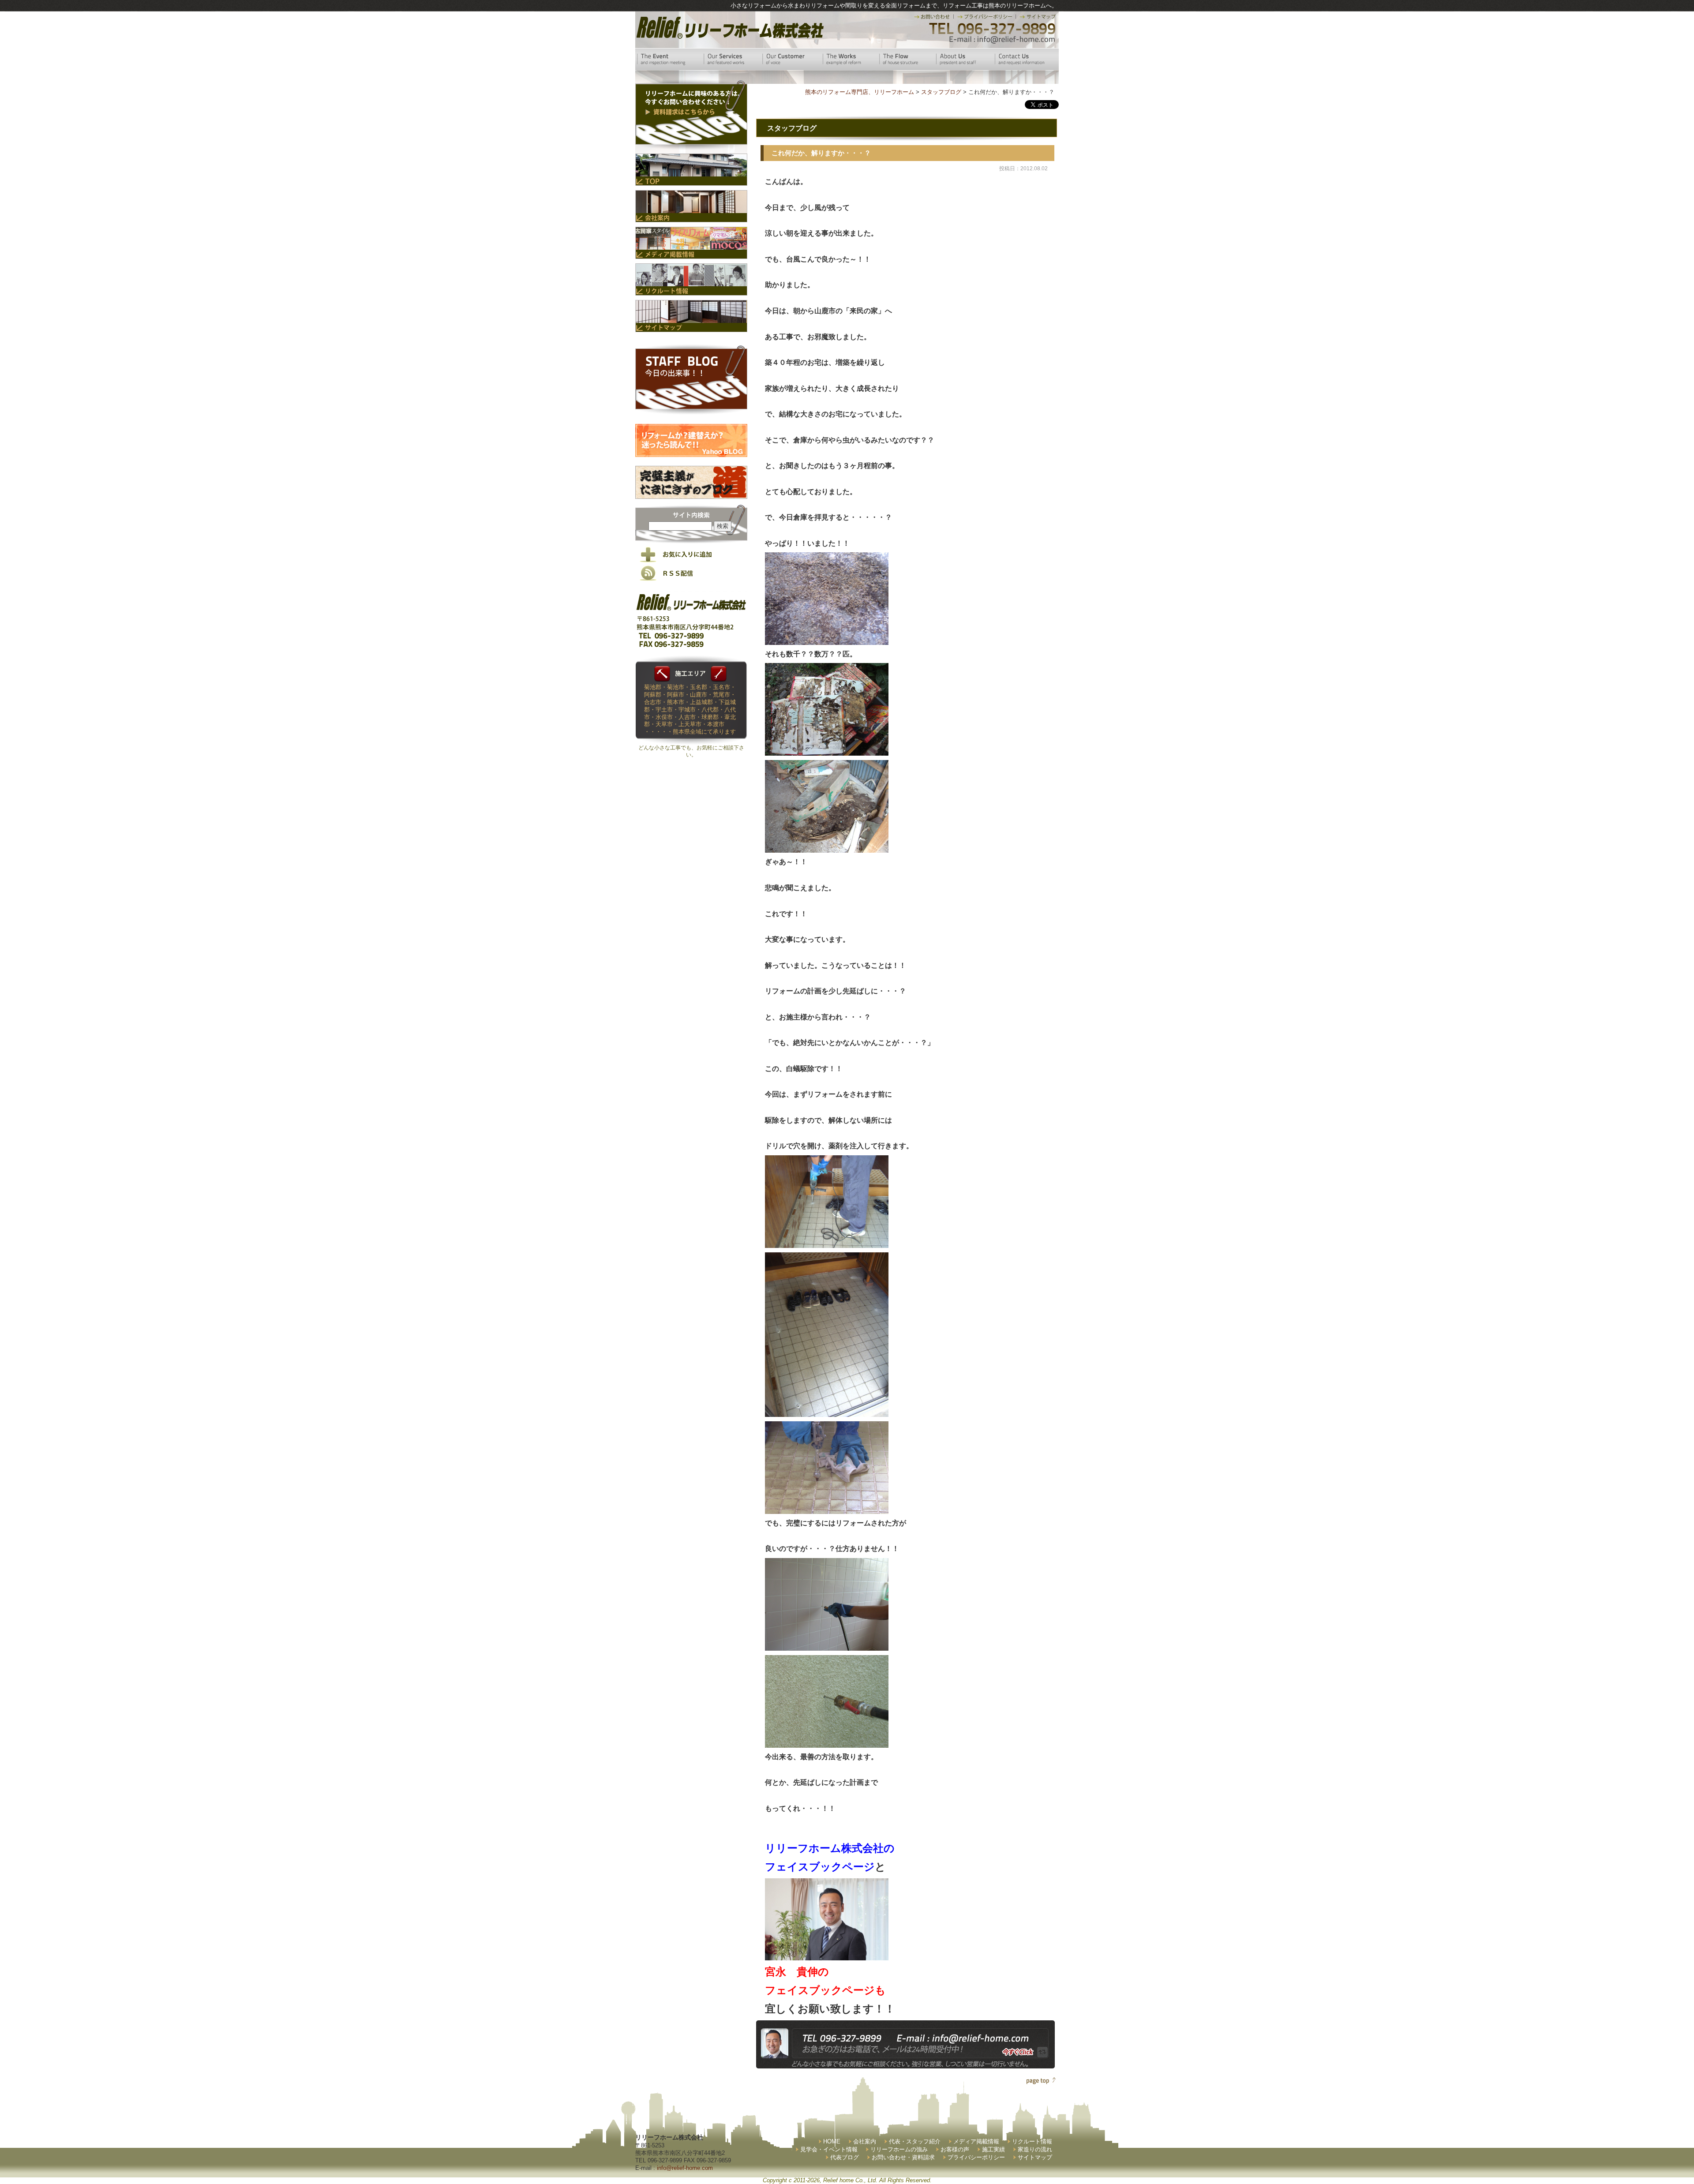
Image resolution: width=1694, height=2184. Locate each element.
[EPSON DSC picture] (827, 641)
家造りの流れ (1035, 2149)
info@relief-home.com (685, 2168)
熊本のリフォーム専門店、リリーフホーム (860, 92)
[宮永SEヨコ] (827, 1957)
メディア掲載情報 (976, 2141)
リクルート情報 (1032, 2141)
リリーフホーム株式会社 (729, 28)
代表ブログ (845, 2157)
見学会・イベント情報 (829, 2149)
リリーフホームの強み (899, 2149)
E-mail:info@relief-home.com (1003, 40)
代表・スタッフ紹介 (915, 2141)
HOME (832, 2141)
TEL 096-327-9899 (991, 29)
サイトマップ (1035, 2157)
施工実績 (993, 2149)
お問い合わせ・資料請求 (903, 2157)
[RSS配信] (691, 579)
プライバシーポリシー (976, 2157)
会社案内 (865, 2141)
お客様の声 (955, 2149)
